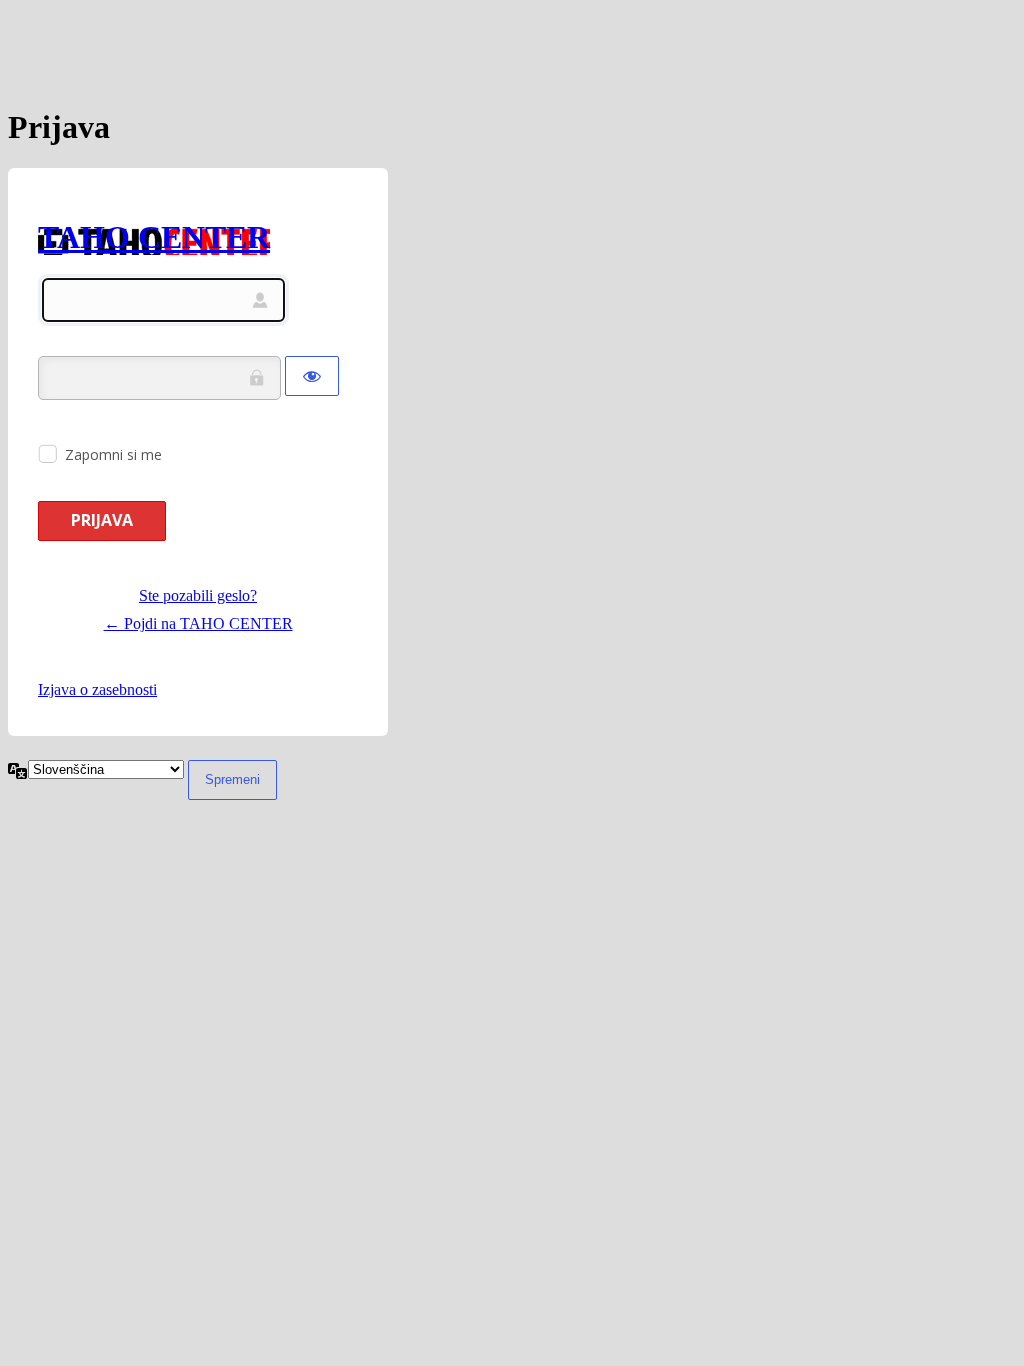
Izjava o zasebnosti (97, 689)
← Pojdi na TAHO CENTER (198, 623)
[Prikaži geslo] (312, 376)
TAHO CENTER (154, 237)
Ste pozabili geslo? (198, 595)
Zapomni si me (113, 454)
